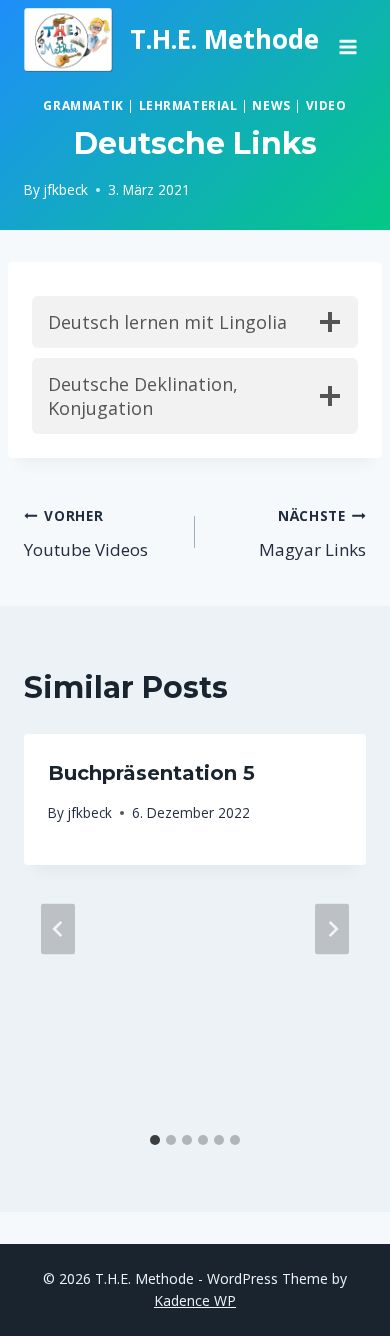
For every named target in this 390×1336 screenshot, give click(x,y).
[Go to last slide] (58, 928)
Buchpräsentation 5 (151, 773)
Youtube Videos (86, 534)
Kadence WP (195, 1300)
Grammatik (83, 105)
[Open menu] (347, 40)
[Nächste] (332, 928)
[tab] (155, 1140)
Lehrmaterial (188, 105)
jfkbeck (65, 189)
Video (326, 105)
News (271, 105)
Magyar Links (312, 534)
